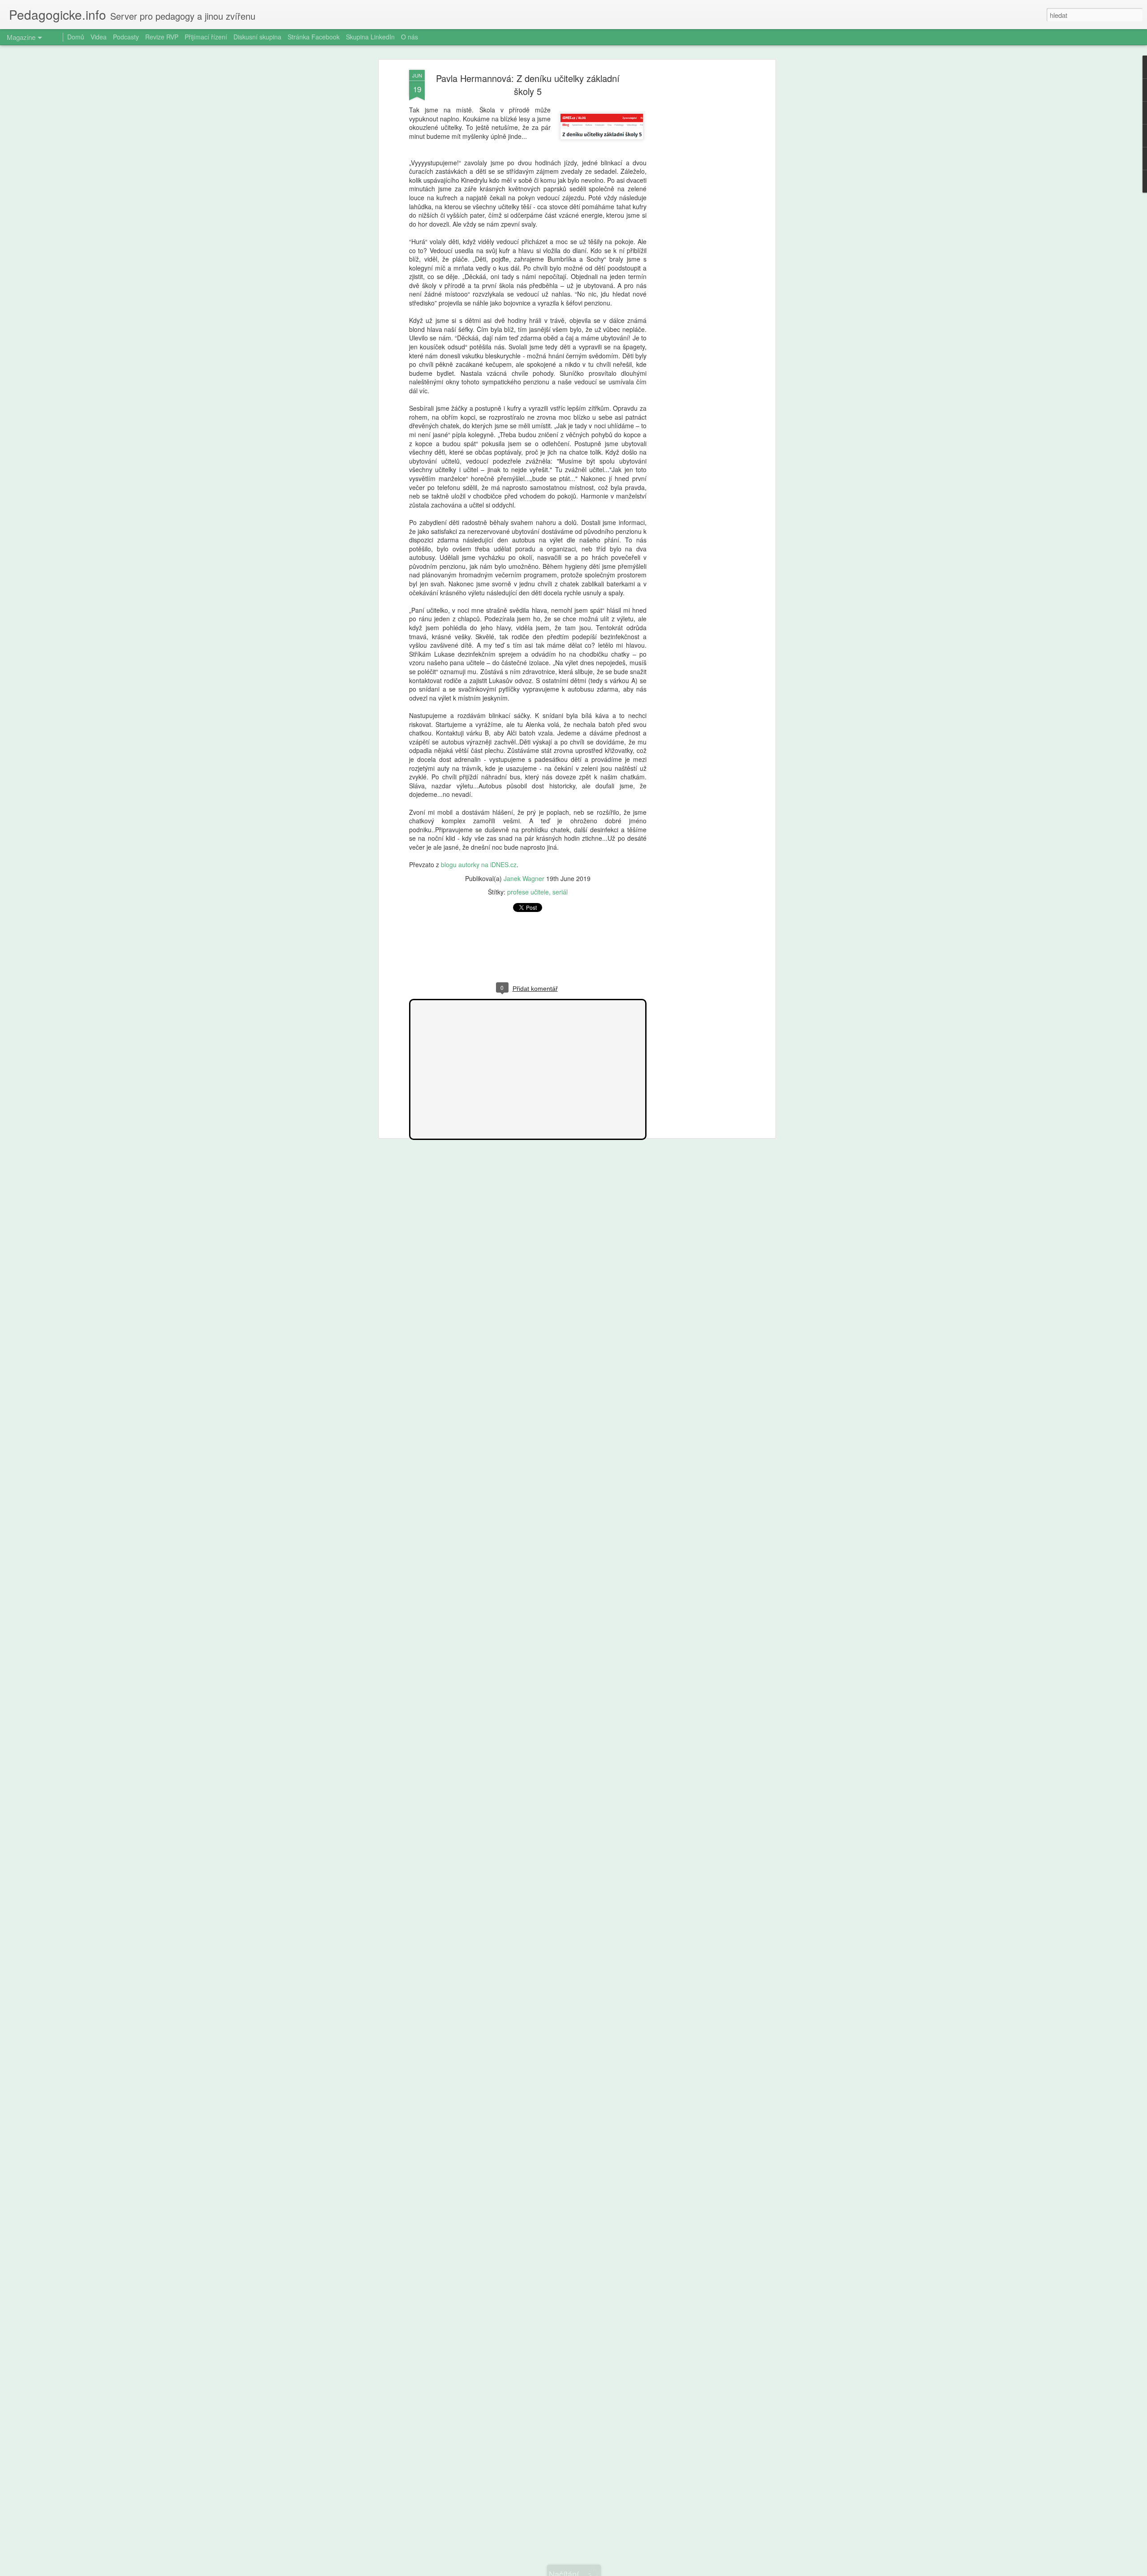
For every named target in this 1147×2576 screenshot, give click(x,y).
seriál (560, 892)
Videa (99, 37)
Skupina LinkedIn (370, 37)
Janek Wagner (524, 878)
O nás (410, 37)
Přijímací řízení (206, 37)
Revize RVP (162, 37)
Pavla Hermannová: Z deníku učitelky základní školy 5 (528, 85)
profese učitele (528, 892)
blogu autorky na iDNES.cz (479, 864)
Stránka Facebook (314, 37)
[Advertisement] (696, 211)
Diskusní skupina (257, 37)
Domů (76, 37)
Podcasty (126, 37)
